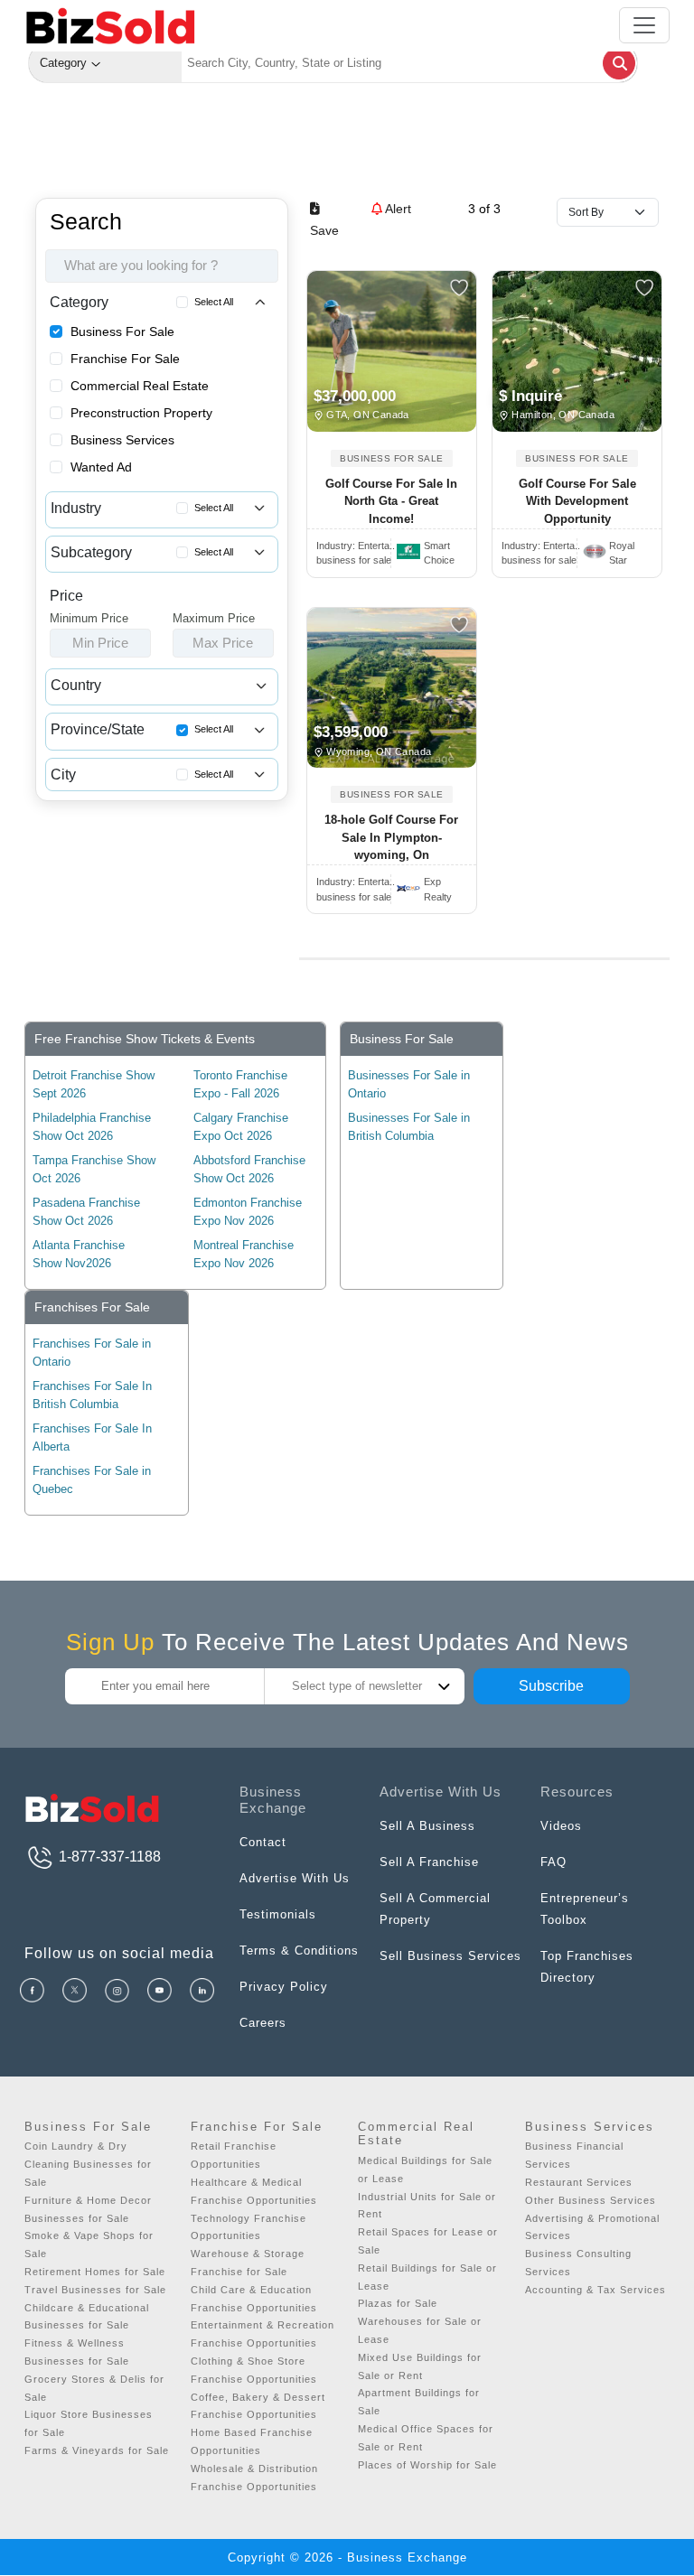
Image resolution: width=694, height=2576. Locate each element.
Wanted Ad (101, 467)
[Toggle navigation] (644, 25)
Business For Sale (122, 331)
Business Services (122, 440)
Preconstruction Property (141, 413)
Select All (214, 302)
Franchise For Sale (125, 359)
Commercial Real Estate (140, 386)
